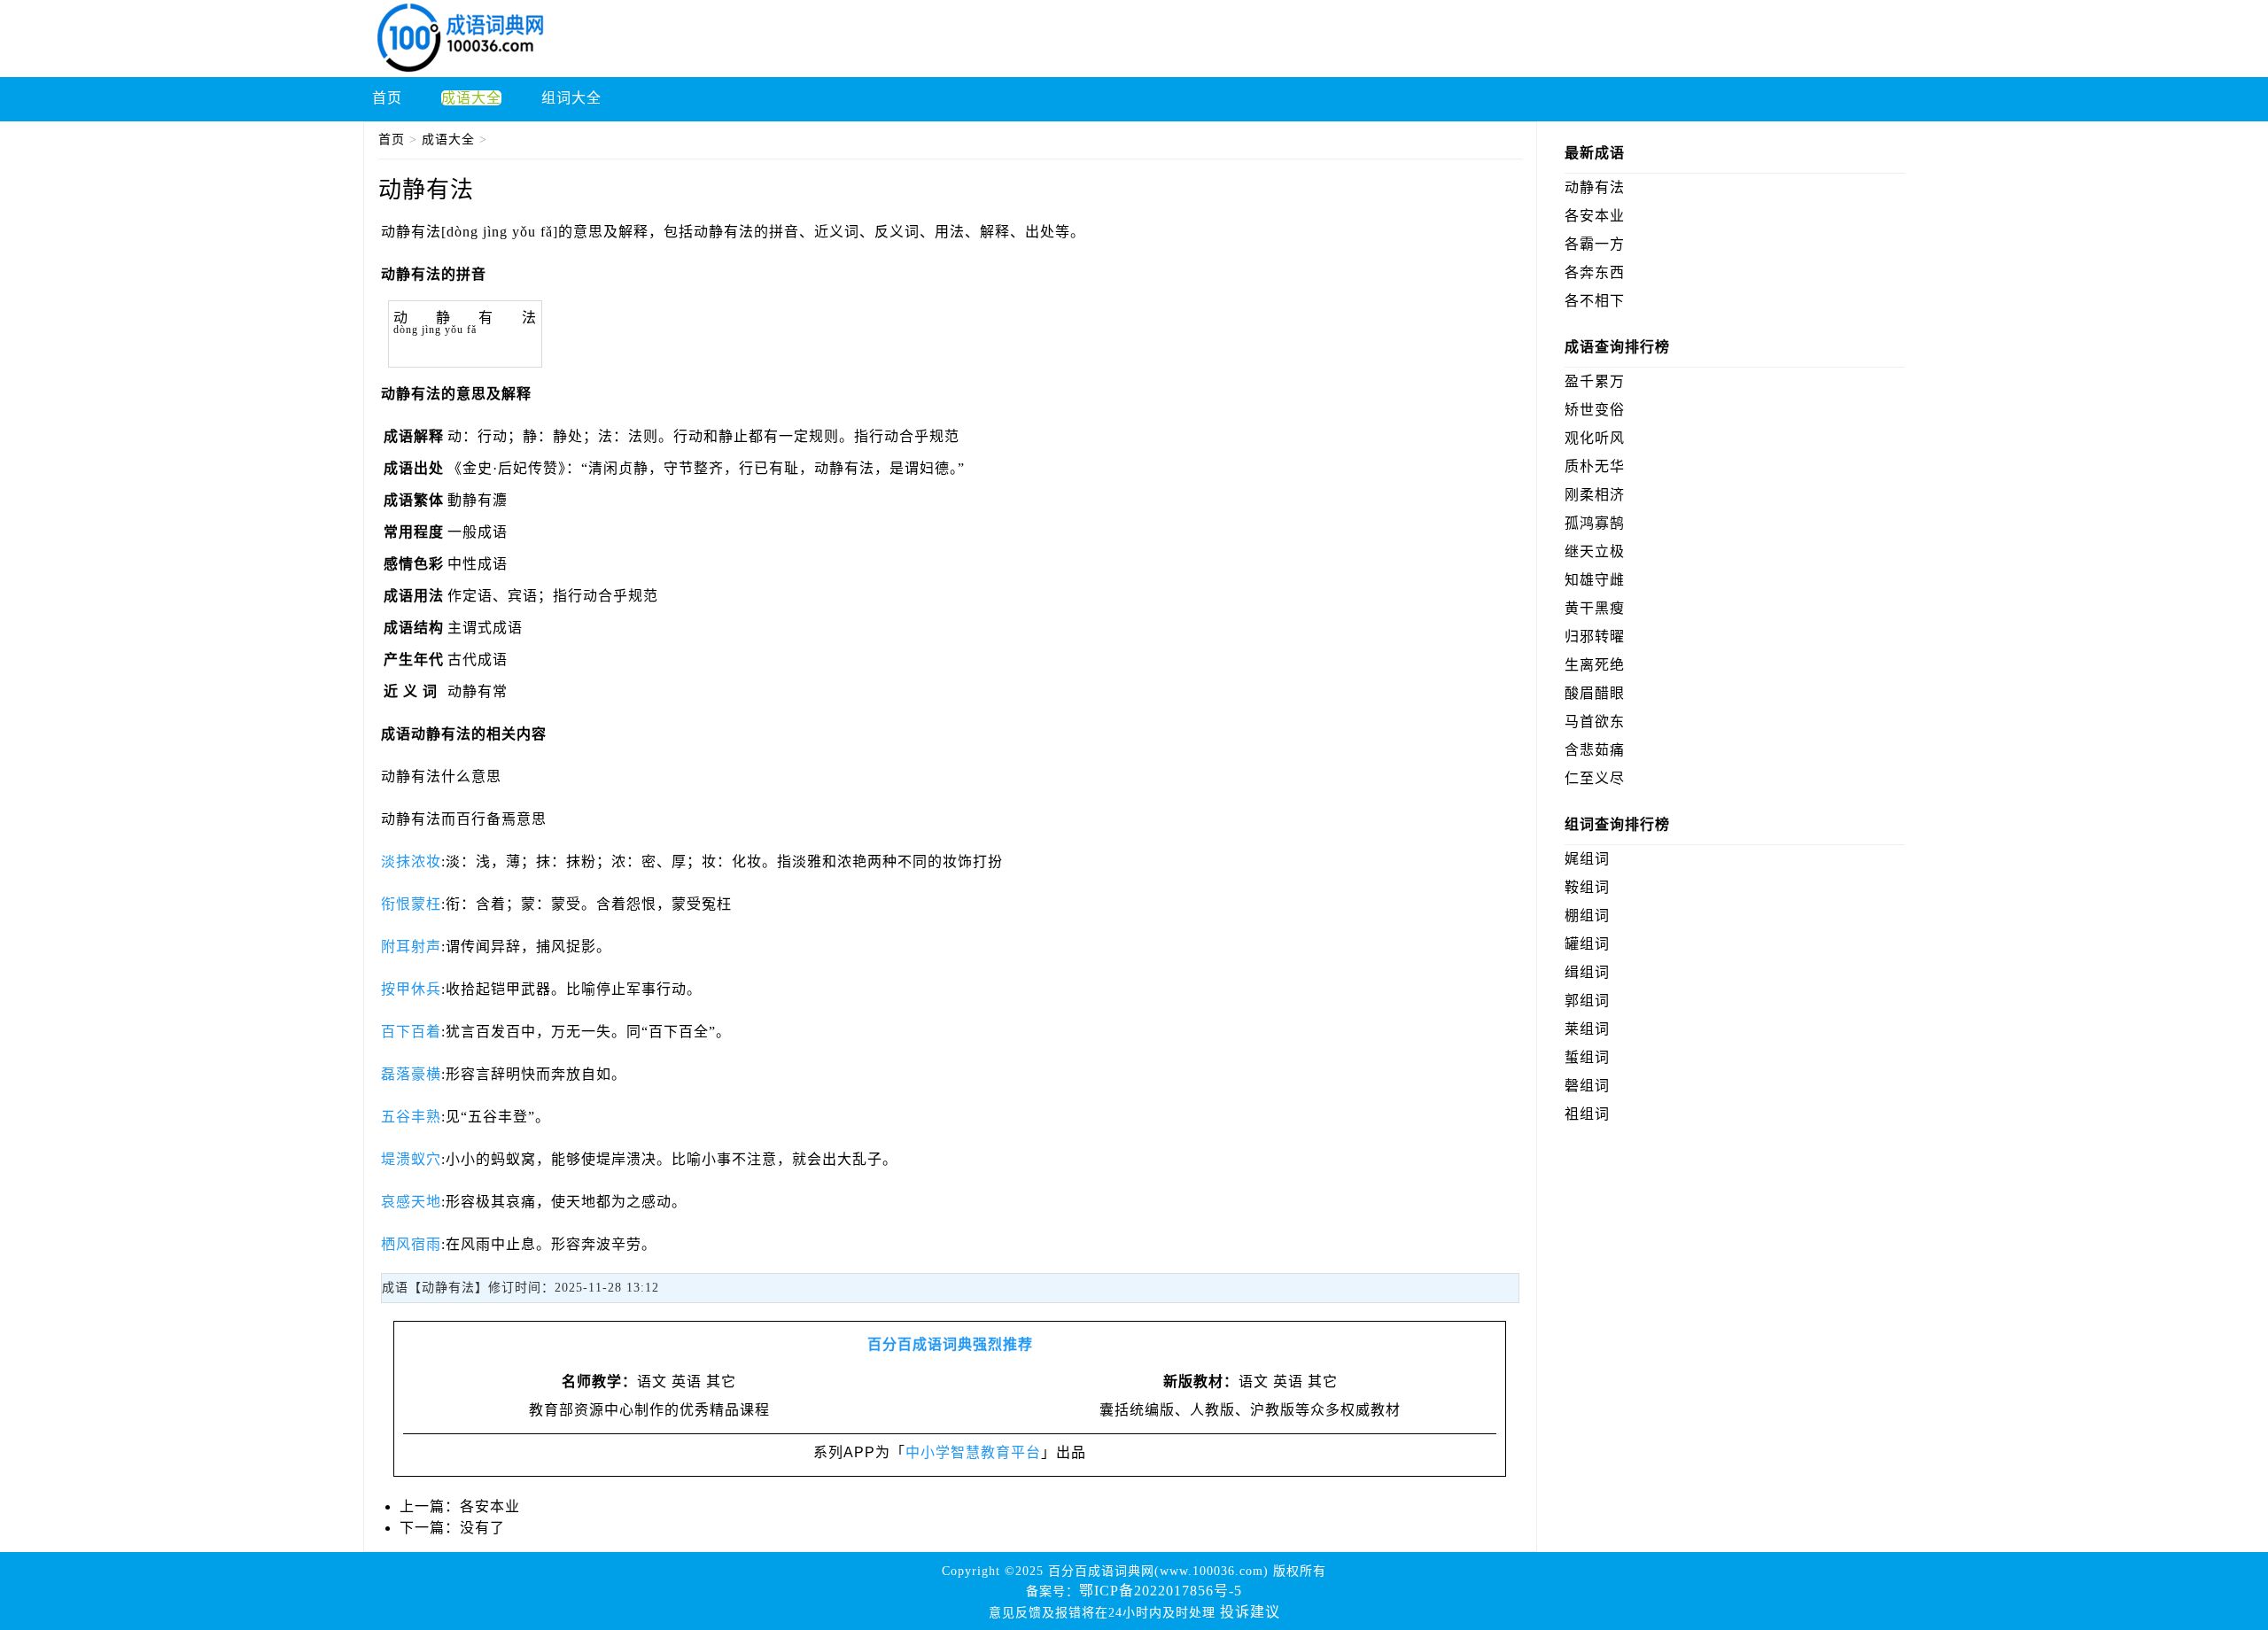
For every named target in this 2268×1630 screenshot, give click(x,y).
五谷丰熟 (411, 1117)
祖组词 (1587, 1114)
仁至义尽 (1595, 778)
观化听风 (1595, 438)
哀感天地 (411, 1202)
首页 (392, 140)
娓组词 (1587, 859)
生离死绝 (1595, 665)
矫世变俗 (1595, 410)
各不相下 (1595, 301)
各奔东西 (1595, 272)
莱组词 (1587, 1029)
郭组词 (1587, 1001)
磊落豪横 (411, 1074)
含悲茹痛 (1595, 750)
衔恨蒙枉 (411, 904)
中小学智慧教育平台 (973, 1452)
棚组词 (1587, 916)
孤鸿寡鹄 (1595, 523)
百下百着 (411, 1032)
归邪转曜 (1595, 636)
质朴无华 (1595, 466)
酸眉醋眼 (1595, 693)
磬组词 (1587, 1086)
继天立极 (1595, 551)
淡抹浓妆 (411, 862)
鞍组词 (1587, 887)
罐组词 (1587, 944)
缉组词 (1587, 972)
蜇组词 (1587, 1057)
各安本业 (490, 1506)
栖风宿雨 (411, 1244)
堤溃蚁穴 (411, 1159)
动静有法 (1595, 187)
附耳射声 (411, 947)
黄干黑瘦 (1595, 608)
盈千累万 (1595, 381)
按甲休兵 (411, 989)
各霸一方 (1595, 244)
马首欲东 (1595, 722)
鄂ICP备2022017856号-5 (1161, 1591)
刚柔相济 (1595, 495)
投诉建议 (1250, 1612)
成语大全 (448, 140)
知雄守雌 (1595, 580)
